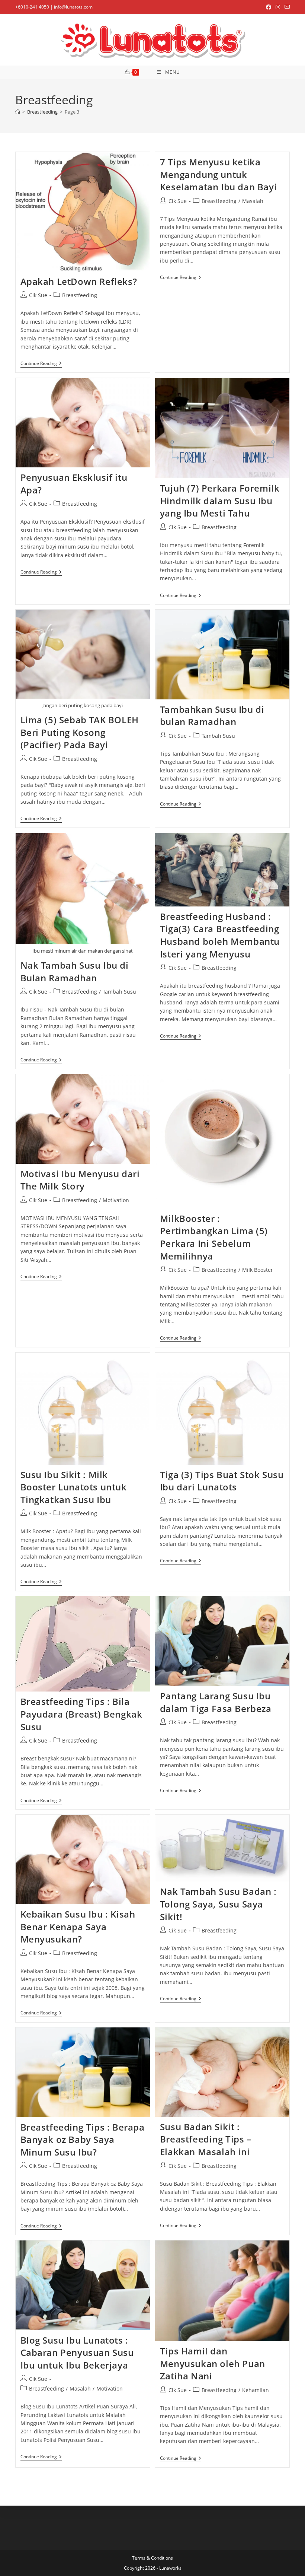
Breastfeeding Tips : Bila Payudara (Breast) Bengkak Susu (81, 1714)
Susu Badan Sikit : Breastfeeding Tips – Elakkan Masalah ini (206, 2139)
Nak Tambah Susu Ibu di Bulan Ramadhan (75, 971)
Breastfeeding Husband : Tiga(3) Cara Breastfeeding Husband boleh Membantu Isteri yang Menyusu (220, 935)
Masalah (253, 201)
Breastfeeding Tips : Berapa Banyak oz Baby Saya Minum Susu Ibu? (83, 2140)
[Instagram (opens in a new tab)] (278, 7)
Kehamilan (256, 2390)
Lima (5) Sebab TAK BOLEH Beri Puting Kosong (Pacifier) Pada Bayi (80, 732)
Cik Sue (38, 295)
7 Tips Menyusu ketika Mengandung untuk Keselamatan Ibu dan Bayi (218, 174)
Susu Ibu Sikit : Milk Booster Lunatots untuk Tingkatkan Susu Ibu (74, 1487)
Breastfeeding (80, 295)
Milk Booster (258, 1270)
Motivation (116, 1200)
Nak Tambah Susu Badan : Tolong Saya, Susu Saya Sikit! (218, 1904)
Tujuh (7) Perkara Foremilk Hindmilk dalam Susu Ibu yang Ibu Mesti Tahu (220, 501)
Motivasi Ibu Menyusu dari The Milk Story (80, 1180)
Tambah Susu (218, 736)
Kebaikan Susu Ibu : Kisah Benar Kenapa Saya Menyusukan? (78, 1927)
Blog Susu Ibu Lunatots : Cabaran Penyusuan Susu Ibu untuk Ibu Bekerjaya (77, 2353)
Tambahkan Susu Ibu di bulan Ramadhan (212, 716)
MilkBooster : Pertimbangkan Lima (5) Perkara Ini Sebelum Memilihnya (214, 1237)
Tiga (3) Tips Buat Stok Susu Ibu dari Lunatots (222, 1481)
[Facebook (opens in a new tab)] (269, 7)
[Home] (18, 112)
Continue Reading (41, 364)
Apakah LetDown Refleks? (79, 281)
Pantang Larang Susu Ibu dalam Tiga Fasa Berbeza (216, 1702)
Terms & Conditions (152, 2558)
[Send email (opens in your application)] (286, 7)
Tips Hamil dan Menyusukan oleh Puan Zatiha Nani (213, 2363)
